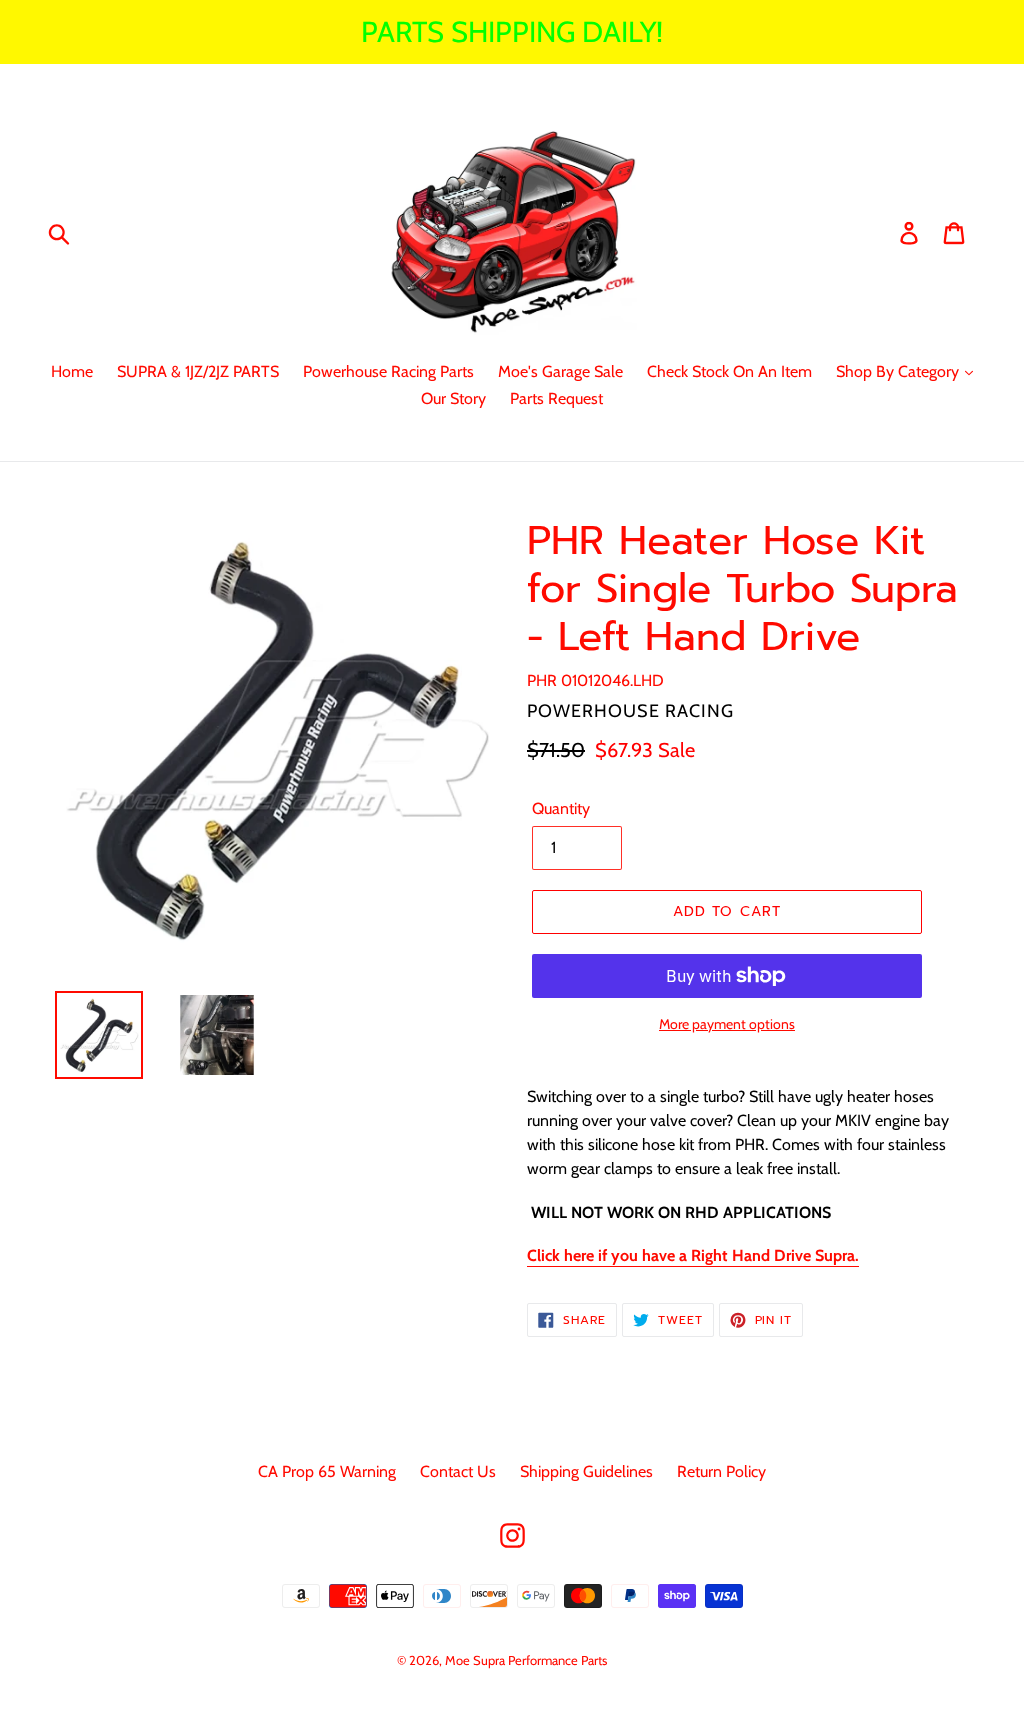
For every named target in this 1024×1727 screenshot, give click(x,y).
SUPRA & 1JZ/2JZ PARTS (198, 371)
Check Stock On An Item (729, 371)
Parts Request (556, 398)
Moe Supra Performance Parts (526, 1660)
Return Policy (721, 1471)
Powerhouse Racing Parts (388, 371)
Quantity (561, 808)
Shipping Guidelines (586, 1471)
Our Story (453, 398)
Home (72, 371)
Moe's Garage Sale (560, 371)
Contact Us (458, 1471)
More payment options (727, 1024)
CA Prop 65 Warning (327, 1471)
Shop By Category (899, 371)
